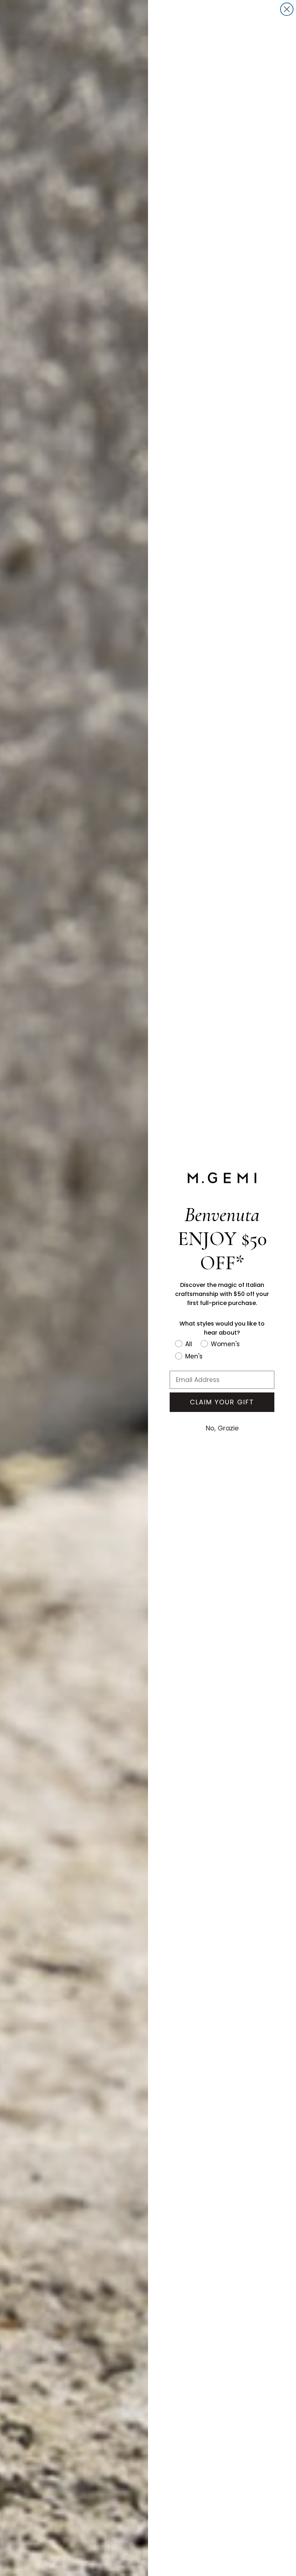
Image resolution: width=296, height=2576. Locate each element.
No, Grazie (222, 1428)
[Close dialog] (287, 9)
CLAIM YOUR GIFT (222, 1402)
